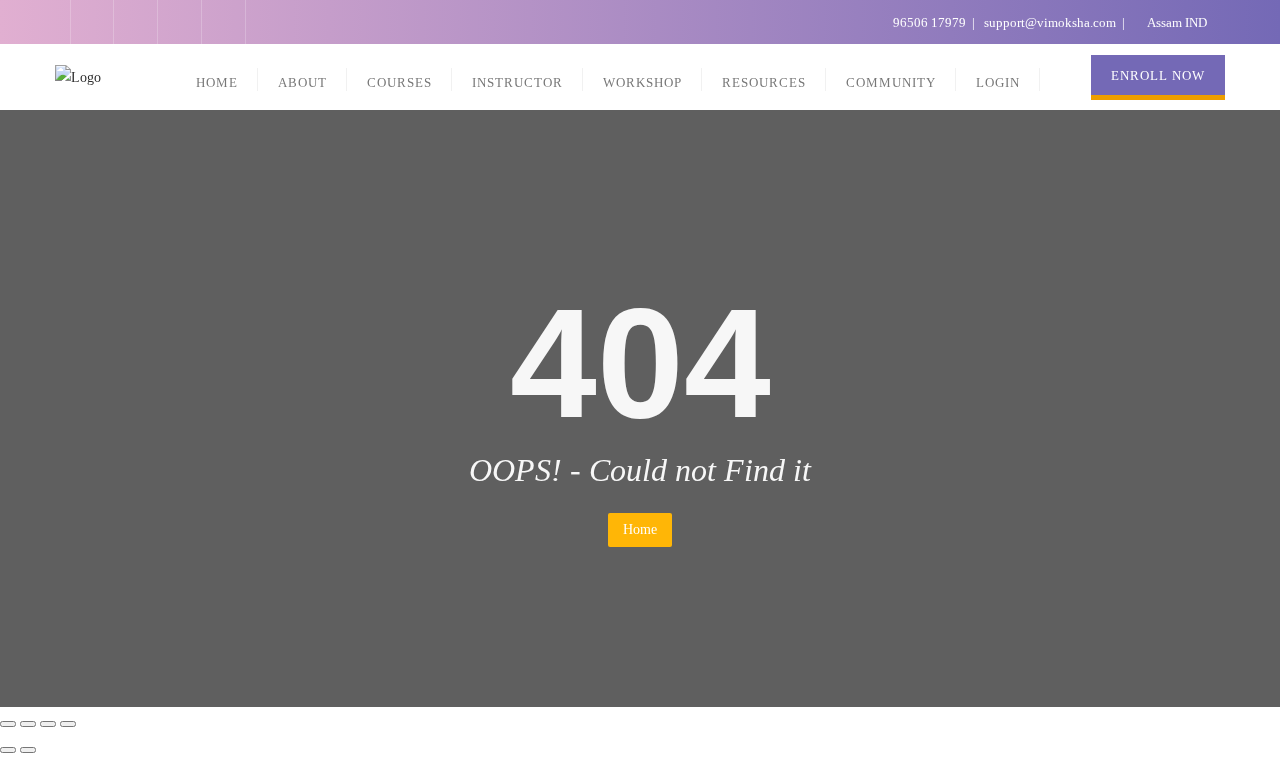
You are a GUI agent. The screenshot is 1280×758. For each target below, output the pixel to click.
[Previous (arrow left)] (8, 750)
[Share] (28, 724)
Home (640, 529)
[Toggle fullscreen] (48, 724)
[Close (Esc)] (8, 724)
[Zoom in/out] (68, 724)
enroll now (1158, 75)
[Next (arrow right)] (28, 750)
